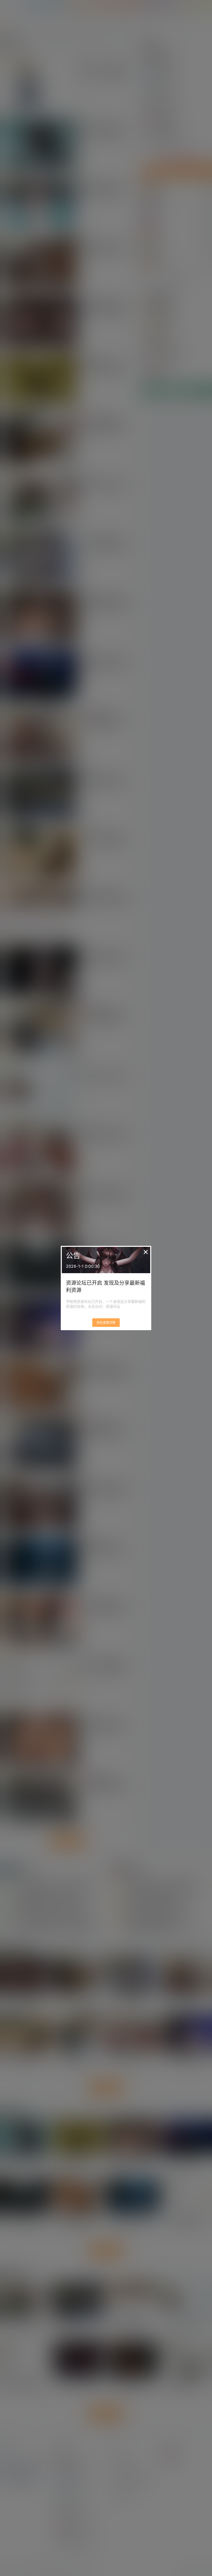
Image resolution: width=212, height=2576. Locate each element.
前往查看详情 (106, 1323)
